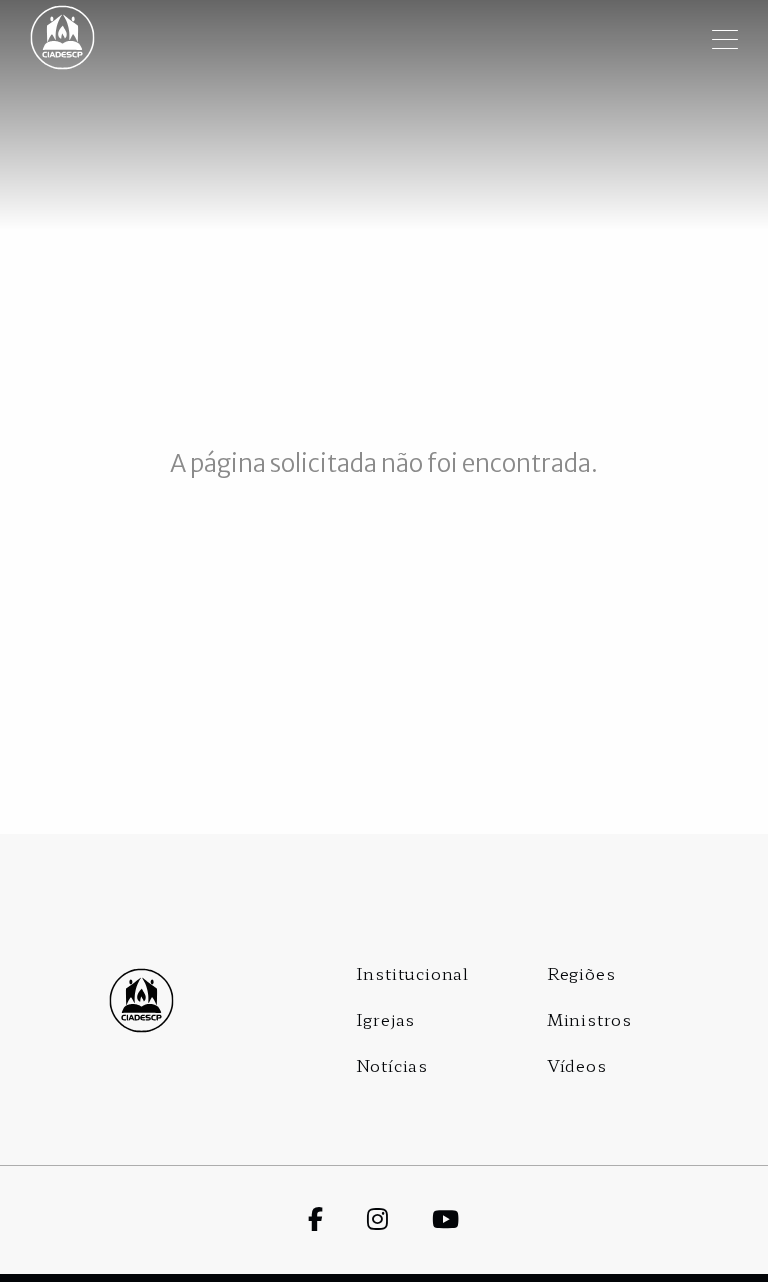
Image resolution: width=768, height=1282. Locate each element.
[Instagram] (399, 1217)
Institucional (412, 973)
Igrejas (386, 1019)
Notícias (392, 1065)
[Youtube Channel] (467, 1217)
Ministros (589, 1019)
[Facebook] (337, 1217)
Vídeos (577, 1065)
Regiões (581, 973)
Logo (142, 1000)
